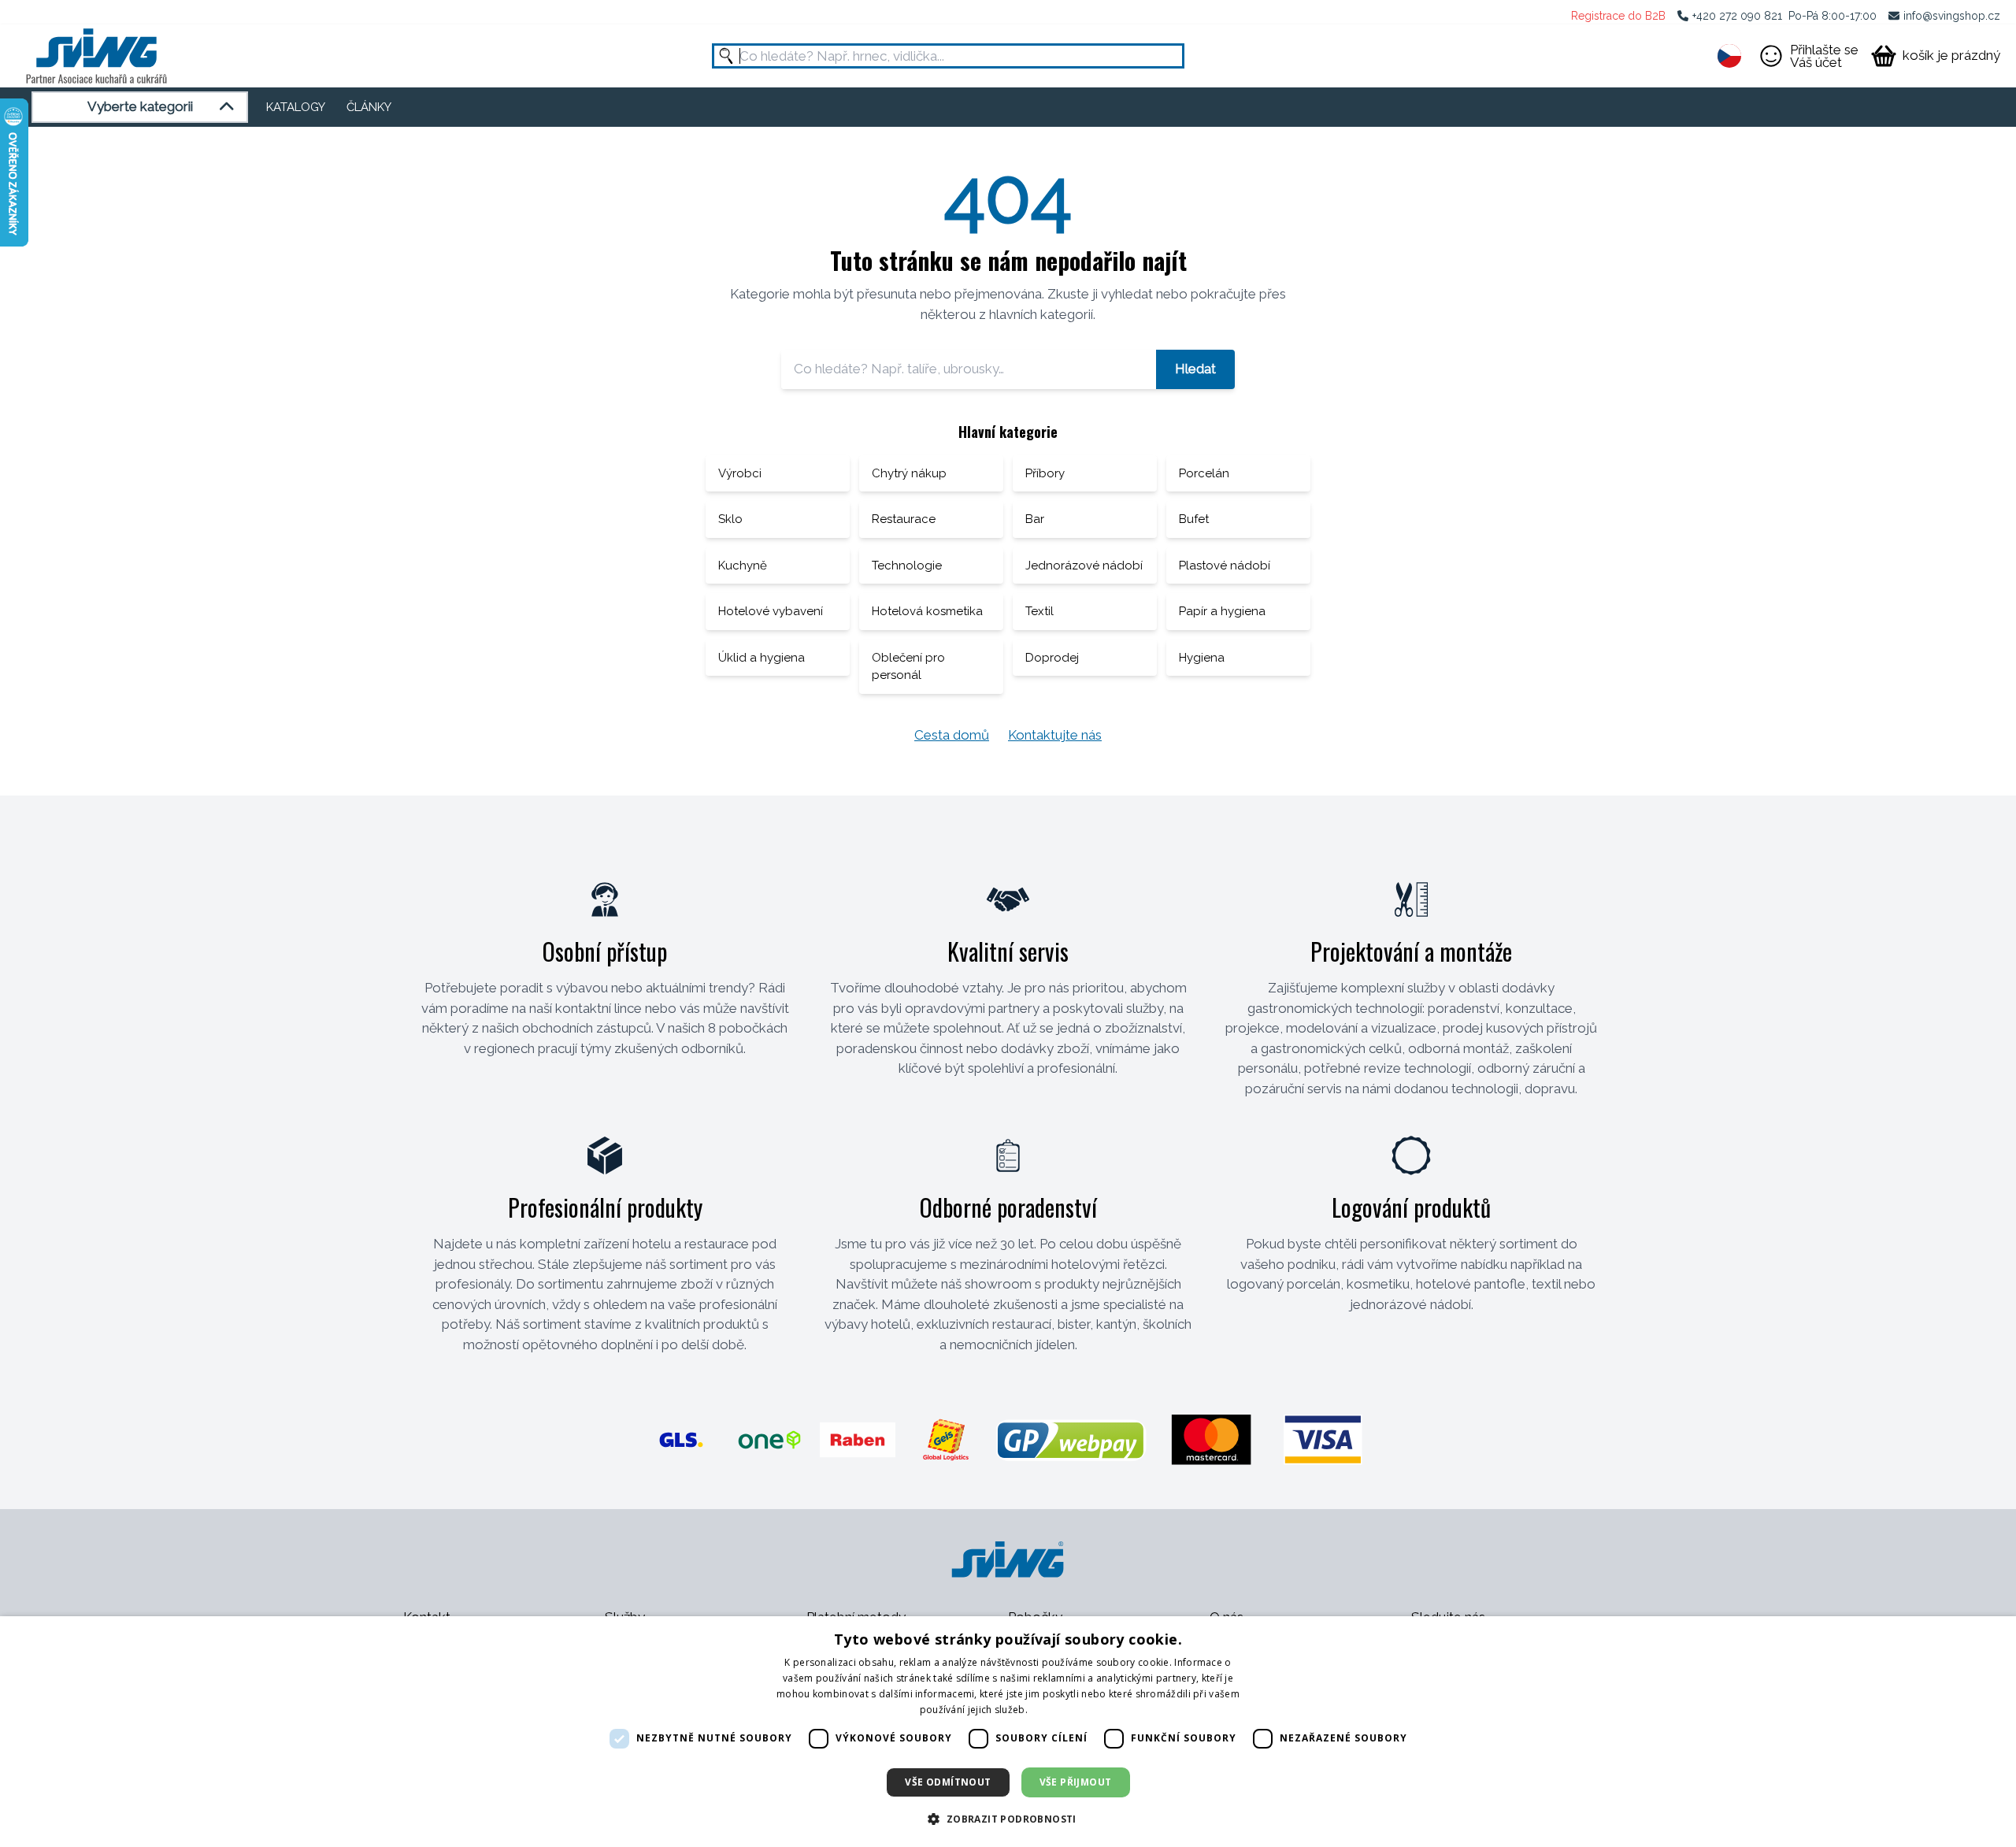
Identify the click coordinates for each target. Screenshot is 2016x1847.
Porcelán (1204, 473)
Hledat (1195, 369)
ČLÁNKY (369, 107)
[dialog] (1008, 1732)
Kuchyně (743, 566)
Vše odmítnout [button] (948, 1782)
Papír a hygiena (1222, 611)
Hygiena (1202, 658)
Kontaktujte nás (1055, 735)
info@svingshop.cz (1952, 16)
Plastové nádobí (1225, 566)
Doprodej (1052, 658)
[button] (1008, 1819)
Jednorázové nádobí (1084, 566)
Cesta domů (952, 735)
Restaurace (904, 519)
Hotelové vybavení (771, 611)
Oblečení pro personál (908, 667)
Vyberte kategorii (140, 106)
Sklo (730, 519)
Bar (1035, 519)
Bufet (1194, 519)
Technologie (907, 566)
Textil (1039, 611)
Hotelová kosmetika (927, 611)
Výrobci (740, 473)
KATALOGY (296, 107)
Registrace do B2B (1618, 16)
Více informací (1063, 1710)
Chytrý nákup (909, 473)
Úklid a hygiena (762, 658)
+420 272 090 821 (1737, 16)
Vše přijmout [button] (1076, 1782)
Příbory (1045, 473)
